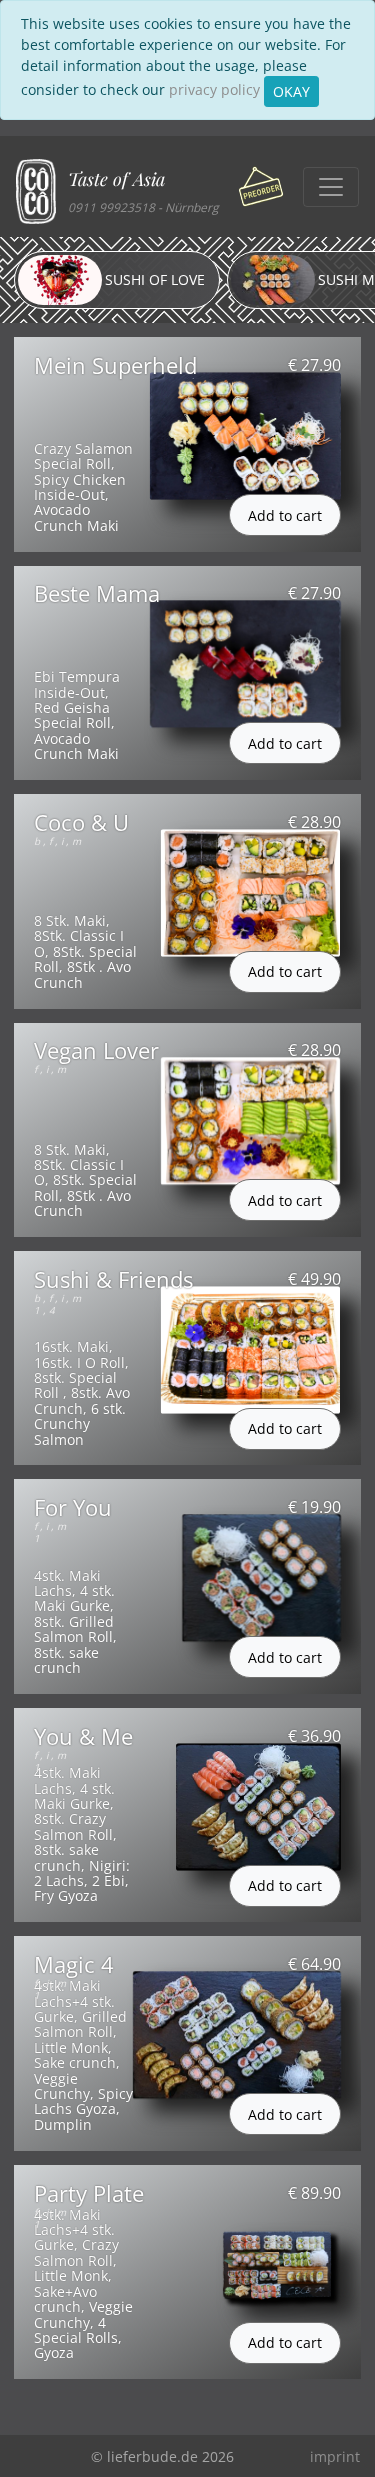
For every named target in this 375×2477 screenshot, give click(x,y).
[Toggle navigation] (331, 187)
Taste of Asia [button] (116, 179)
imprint (335, 2456)
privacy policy (214, 89)
